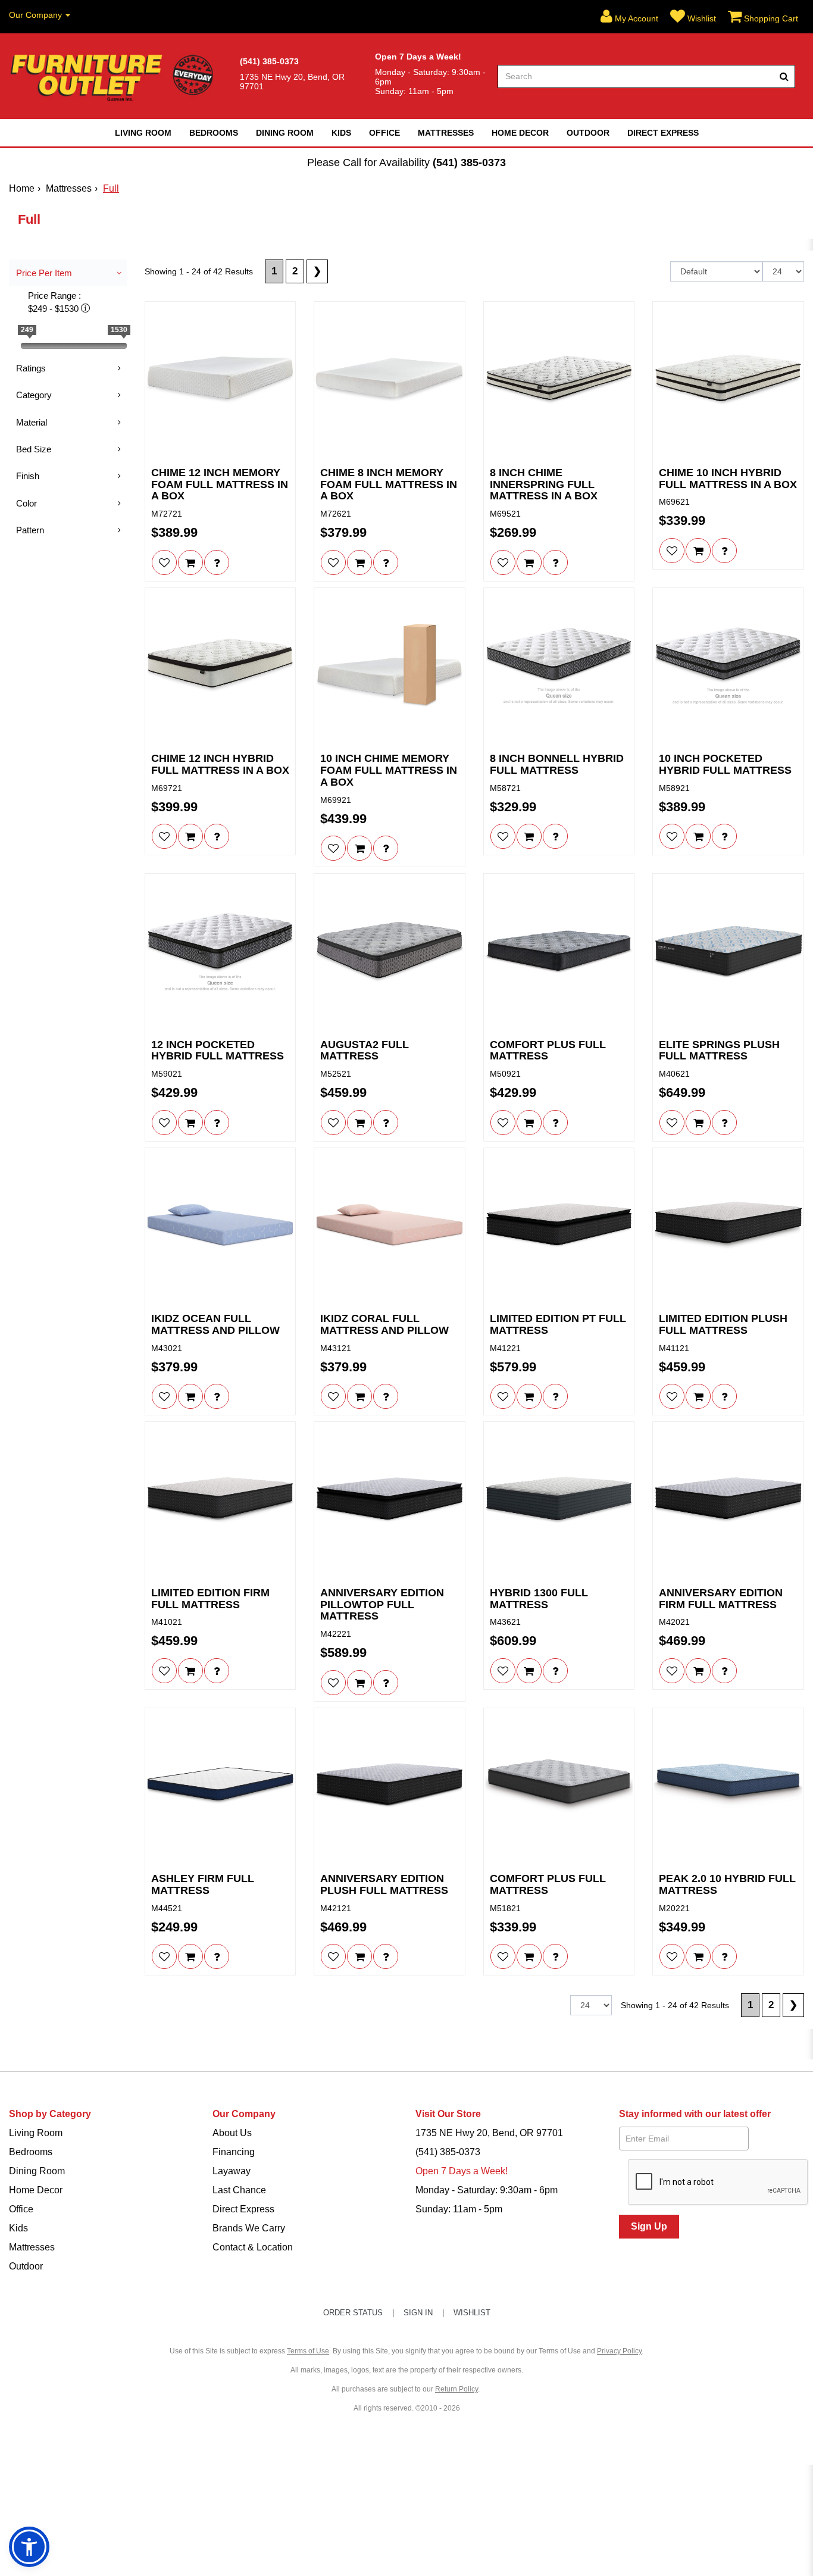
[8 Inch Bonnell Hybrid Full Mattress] (559, 666)
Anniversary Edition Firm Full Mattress (721, 1599)
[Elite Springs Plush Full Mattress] (728, 952)
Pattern (30, 530)
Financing (234, 2152)
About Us (232, 2133)
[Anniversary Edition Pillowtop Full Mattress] (390, 1500)
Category (34, 395)
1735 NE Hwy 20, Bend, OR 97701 (489, 2133)
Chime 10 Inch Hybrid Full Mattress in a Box (728, 479)
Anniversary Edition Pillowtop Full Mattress (382, 1605)
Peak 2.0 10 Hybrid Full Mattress (727, 1885)
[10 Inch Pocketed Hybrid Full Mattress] (728, 666)
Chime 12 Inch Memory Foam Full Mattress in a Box (220, 485)
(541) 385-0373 (469, 162)
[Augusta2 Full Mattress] (390, 952)
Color (26, 503)
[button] (629, 17)
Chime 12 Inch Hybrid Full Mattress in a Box (220, 765)
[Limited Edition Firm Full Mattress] (221, 1500)
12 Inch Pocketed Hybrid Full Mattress (218, 1051)
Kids (341, 133)
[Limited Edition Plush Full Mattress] (728, 1226)
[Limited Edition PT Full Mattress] (559, 1226)
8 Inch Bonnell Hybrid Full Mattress (557, 765)
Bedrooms (214, 133)
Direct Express (663, 133)
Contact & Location (253, 2247)
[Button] (784, 76)
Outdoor (588, 133)
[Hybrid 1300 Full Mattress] (559, 1500)
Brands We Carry (249, 2228)
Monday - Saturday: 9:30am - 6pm (487, 2190)
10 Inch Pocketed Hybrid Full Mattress (725, 765)
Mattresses (446, 133)
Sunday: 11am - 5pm (459, 2209)
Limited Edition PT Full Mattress (558, 1325)
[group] (217, 562)
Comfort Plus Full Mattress (548, 1051)
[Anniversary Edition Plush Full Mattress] (390, 1786)
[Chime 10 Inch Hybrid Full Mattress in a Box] (728, 380)
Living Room (143, 133)
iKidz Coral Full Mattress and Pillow (384, 1325)
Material (32, 422)
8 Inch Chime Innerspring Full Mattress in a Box (544, 485)
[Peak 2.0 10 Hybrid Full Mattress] (728, 1786)
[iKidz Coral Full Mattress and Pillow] (390, 1226)
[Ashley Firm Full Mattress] (221, 1786)
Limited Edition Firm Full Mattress (210, 1599)
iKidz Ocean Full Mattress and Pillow (215, 1325)
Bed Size (34, 449)
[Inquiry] (217, 562)
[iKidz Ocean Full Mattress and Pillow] (221, 1226)
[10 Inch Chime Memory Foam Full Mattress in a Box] (390, 666)
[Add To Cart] (190, 562)
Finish (28, 476)
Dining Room (285, 133)
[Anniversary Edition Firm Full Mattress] (728, 1500)
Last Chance (239, 2190)
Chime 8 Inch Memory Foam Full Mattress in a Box (389, 485)
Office (384, 133)
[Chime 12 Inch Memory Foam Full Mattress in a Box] (221, 380)
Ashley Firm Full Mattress (203, 1885)
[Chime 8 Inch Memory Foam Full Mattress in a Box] (390, 380)
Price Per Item (44, 273)
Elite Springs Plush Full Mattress (719, 1051)
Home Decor (520, 133)
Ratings (31, 368)
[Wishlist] (164, 562)
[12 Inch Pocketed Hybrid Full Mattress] (221, 952)
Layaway (232, 2171)
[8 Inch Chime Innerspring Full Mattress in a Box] (559, 380)
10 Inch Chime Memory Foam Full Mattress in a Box (389, 770)
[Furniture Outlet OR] (114, 76)
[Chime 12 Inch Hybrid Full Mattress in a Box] (221, 666)
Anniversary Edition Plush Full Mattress (384, 1885)
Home (22, 188)
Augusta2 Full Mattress (365, 1051)
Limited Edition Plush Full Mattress (723, 1325)
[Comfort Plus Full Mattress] (559, 952)
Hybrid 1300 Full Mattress (539, 1599)
